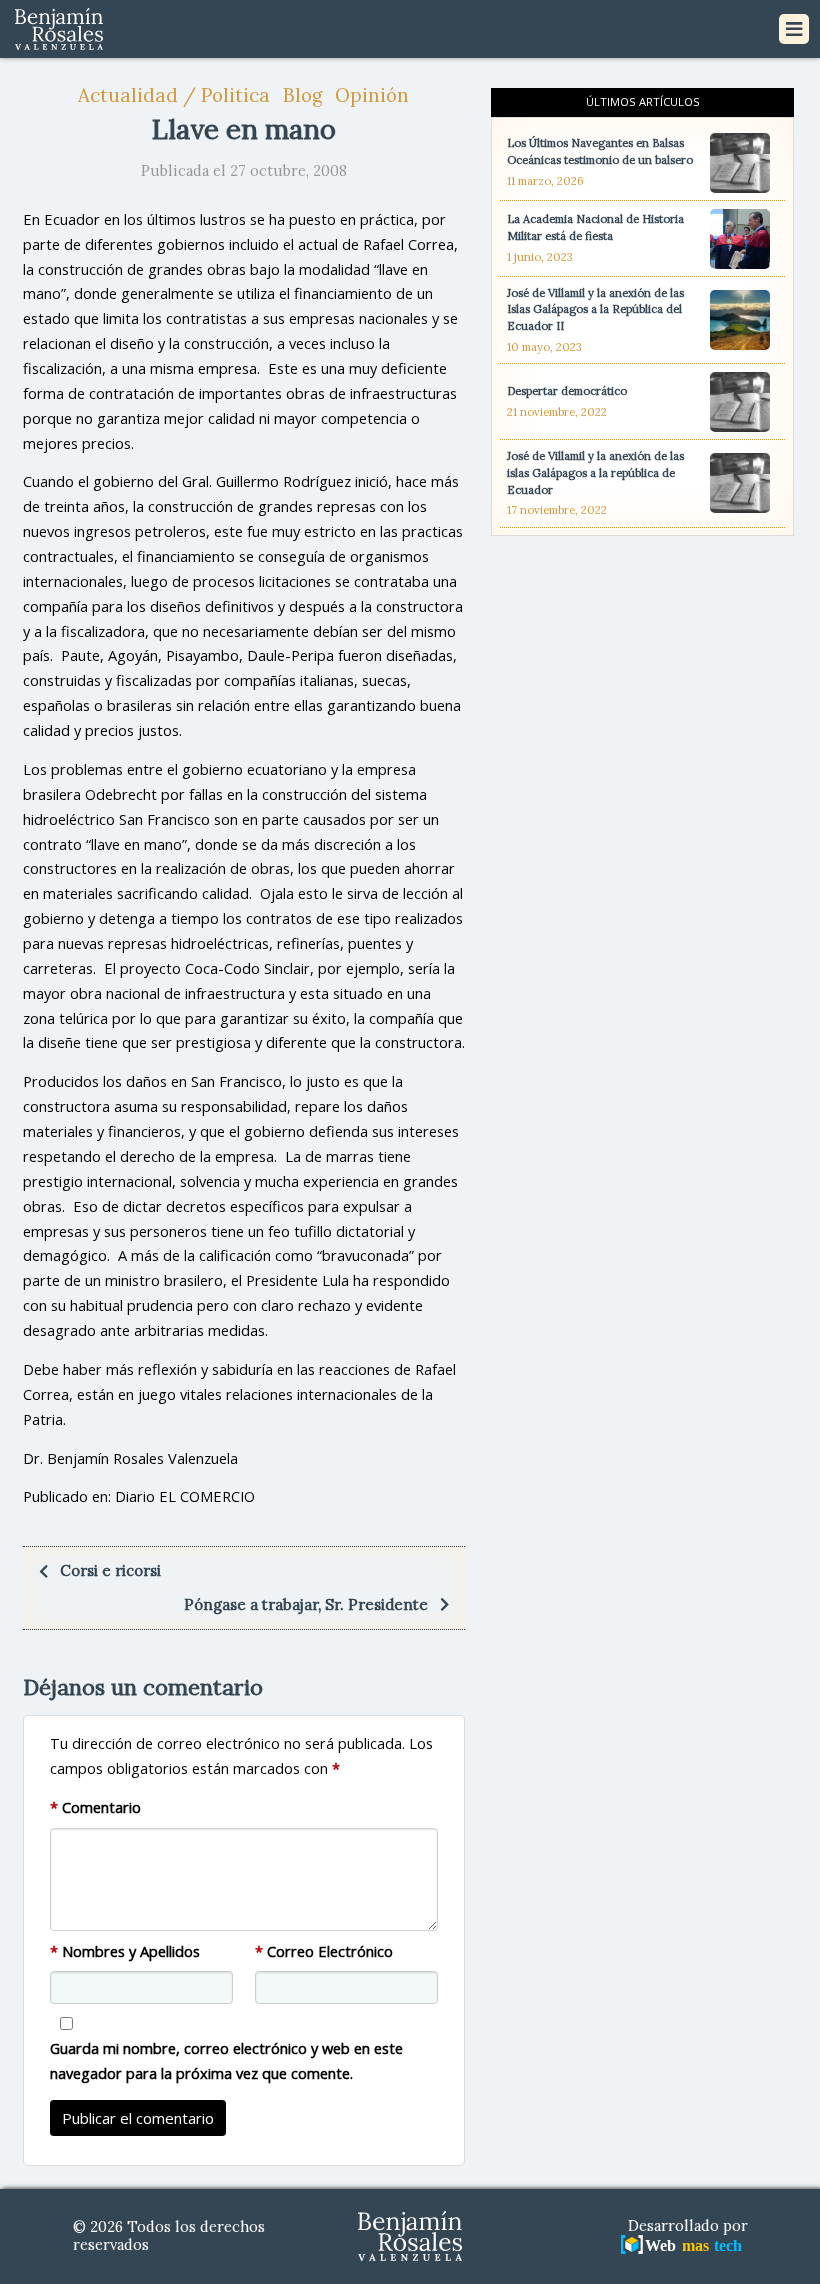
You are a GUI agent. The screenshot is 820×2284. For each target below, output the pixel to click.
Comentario (95, 1807)
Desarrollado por (688, 2226)
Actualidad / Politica (174, 95)
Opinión (372, 95)
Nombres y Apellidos (125, 1951)
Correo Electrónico (324, 1951)
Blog (303, 95)
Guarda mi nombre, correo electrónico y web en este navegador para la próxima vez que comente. (226, 2060)
